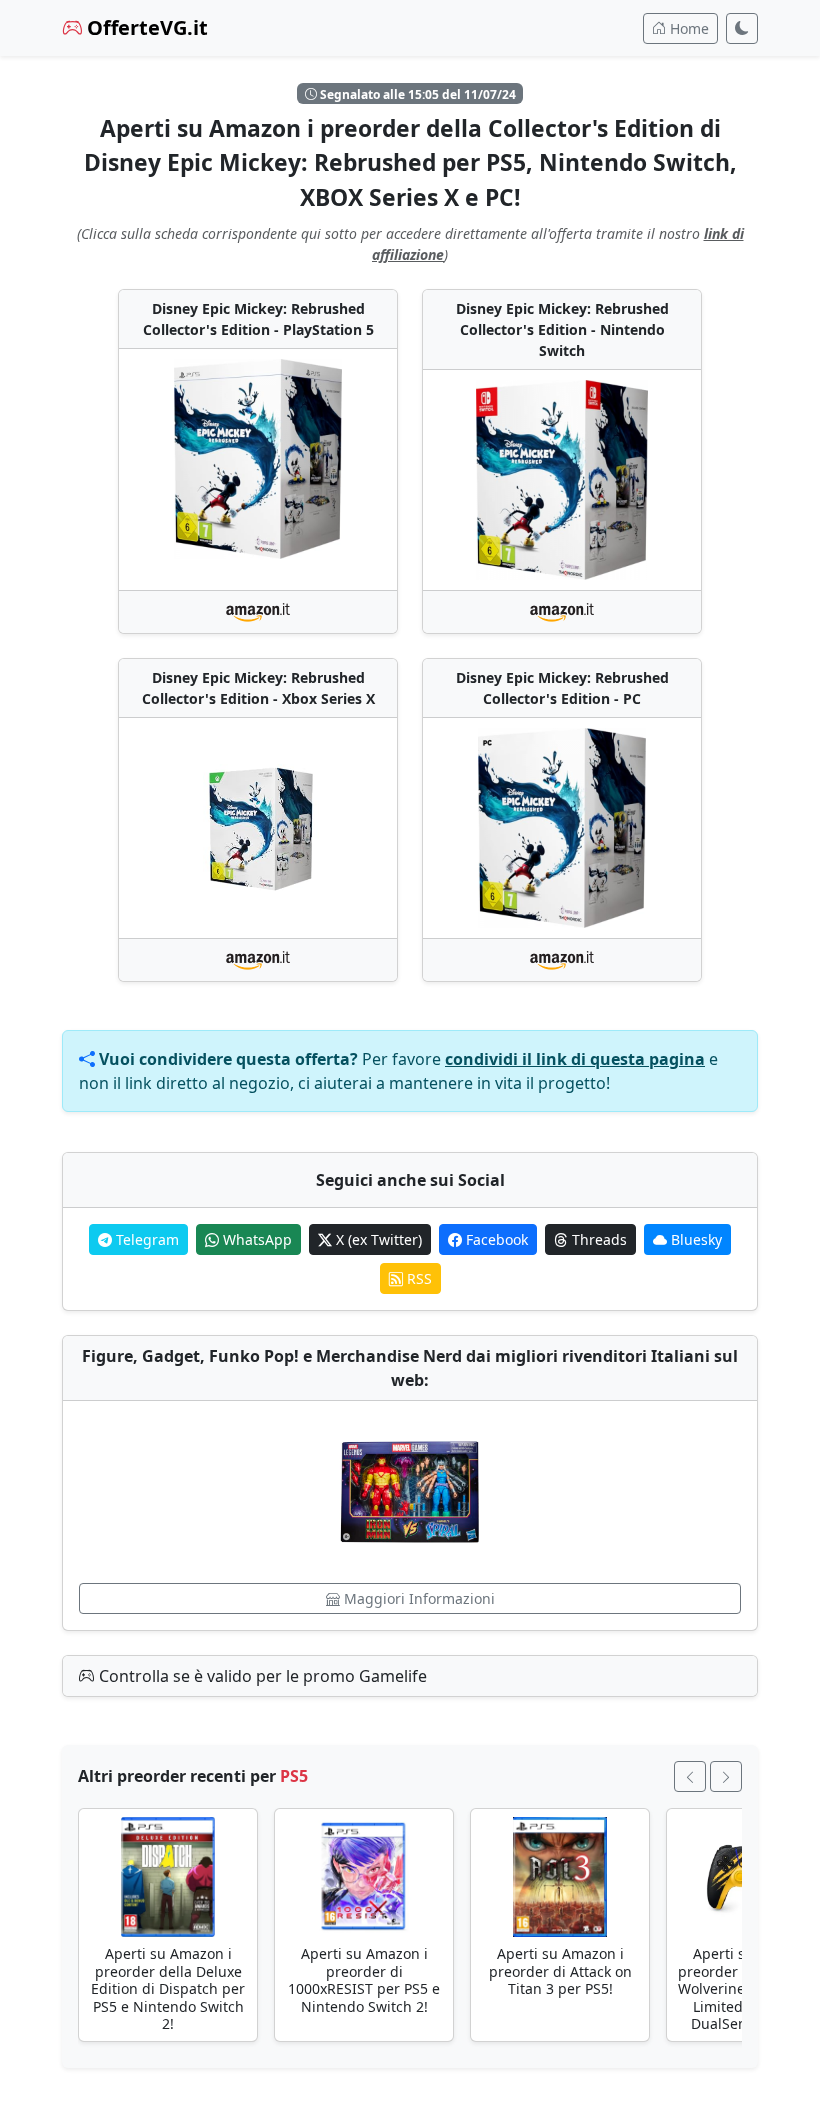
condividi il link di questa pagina (575, 1059)
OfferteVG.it (145, 27)
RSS (417, 1278)
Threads (597, 1239)
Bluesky (694, 1239)
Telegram (145, 1239)
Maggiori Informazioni (417, 1598)
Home (687, 28)
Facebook (495, 1239)
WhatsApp (255, 1239)
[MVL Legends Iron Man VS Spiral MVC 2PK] (410, 1492)
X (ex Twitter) (377, 1239)
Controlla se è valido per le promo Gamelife (261, 1676)
